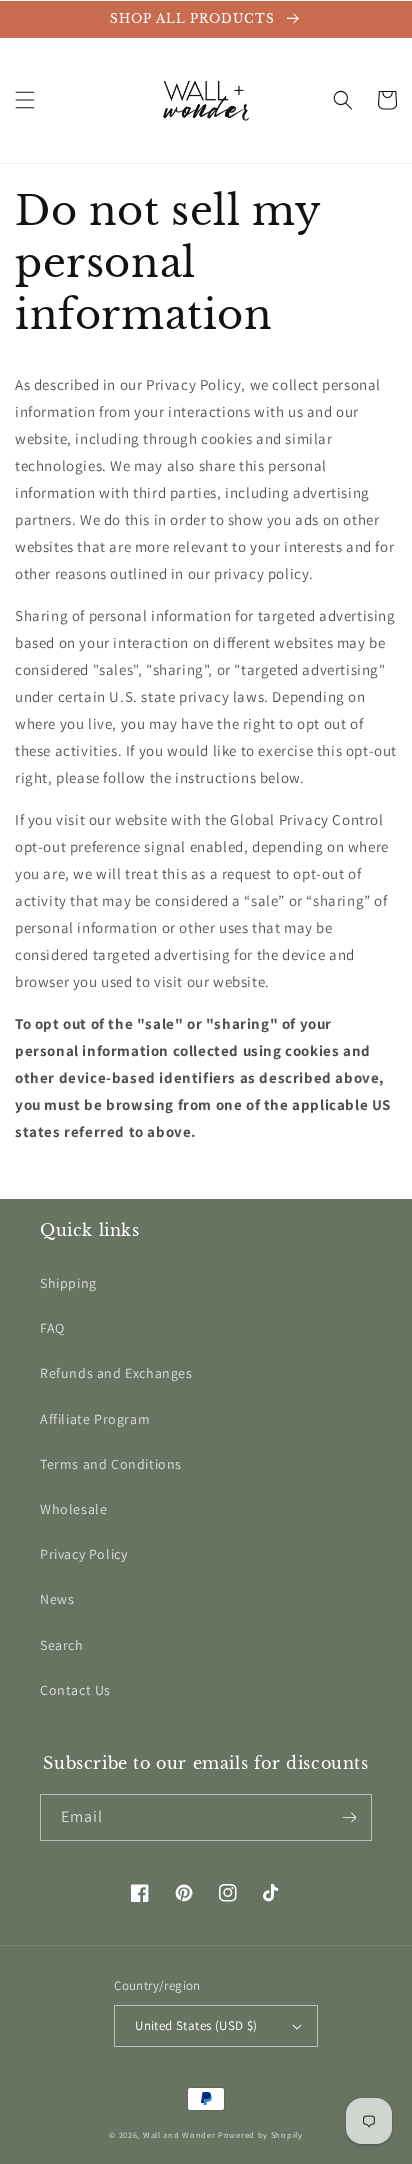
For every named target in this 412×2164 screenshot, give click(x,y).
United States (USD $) (196, 2025)
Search (62, 1645)
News (57, 1599)
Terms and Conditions (111, 1464)
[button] (25, 100)
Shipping (68, 1283)
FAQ (52, 1328)
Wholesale (73, 1509)
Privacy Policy (83, 1554)
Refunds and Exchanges (116, 1373)
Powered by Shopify (260, 2134)
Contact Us (75, 1690)
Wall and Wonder (179, 2134)
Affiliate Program (95, 1419)
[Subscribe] (349, 1817)
